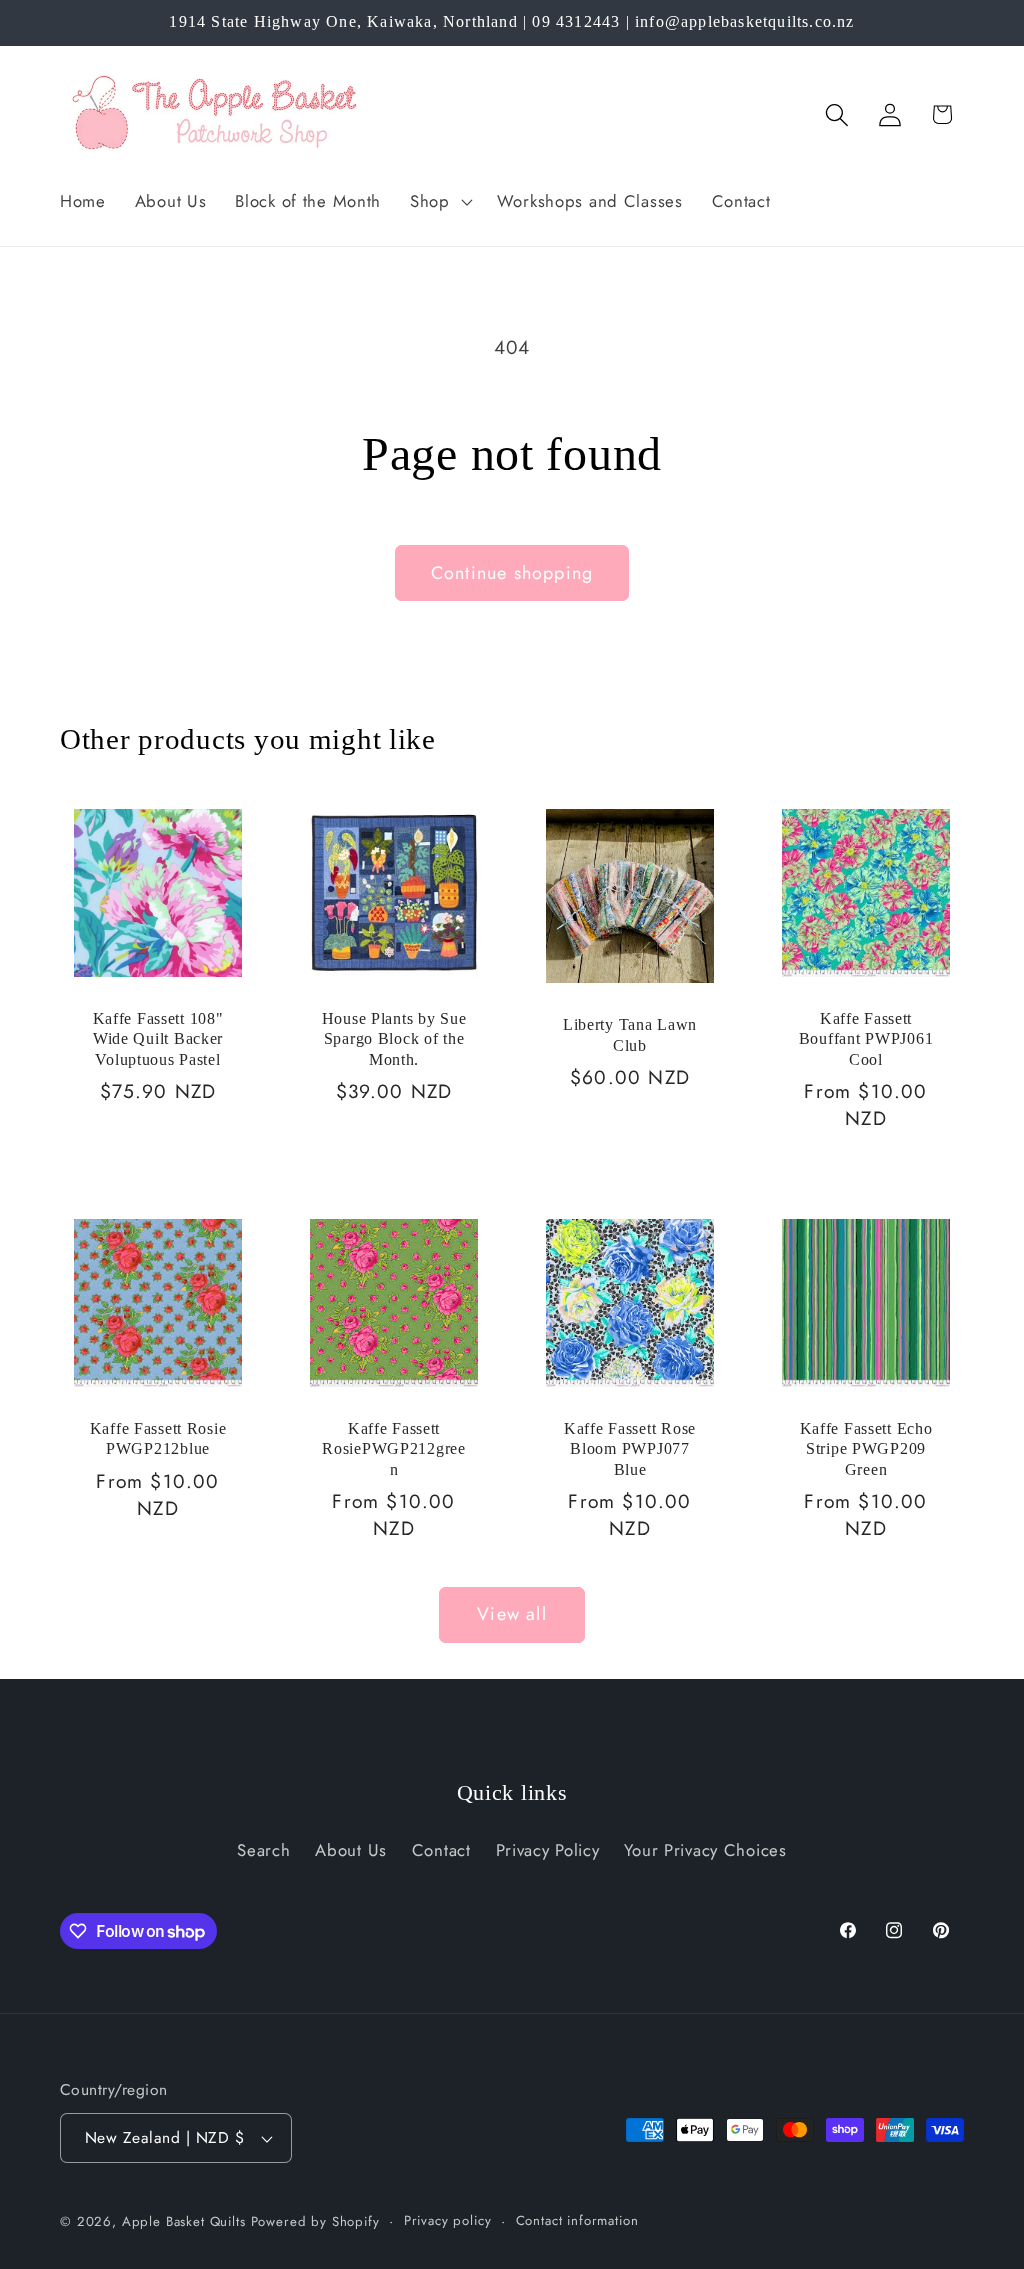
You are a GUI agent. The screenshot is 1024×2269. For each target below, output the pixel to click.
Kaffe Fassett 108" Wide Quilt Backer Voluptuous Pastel (158, 1039)
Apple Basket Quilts (184, 2221)
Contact (441, 1850)
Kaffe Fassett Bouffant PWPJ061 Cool (866, 1039)
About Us (351, 1850)
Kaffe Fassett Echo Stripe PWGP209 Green (866, 1449)
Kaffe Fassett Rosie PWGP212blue (158, 1438)
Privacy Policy (548, 1850)
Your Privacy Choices (705, 1850)
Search (263, 1850)
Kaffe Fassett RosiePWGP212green (394, 1449)
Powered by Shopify (315, 2221)
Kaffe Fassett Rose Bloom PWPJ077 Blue (630, 1449)
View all (512, 1614)
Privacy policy (448, 2220)
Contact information (577, 2220)
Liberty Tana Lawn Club (630, 1034)
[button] (439, 201)
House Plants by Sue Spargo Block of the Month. (394, 1039)
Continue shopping (512, 573)
